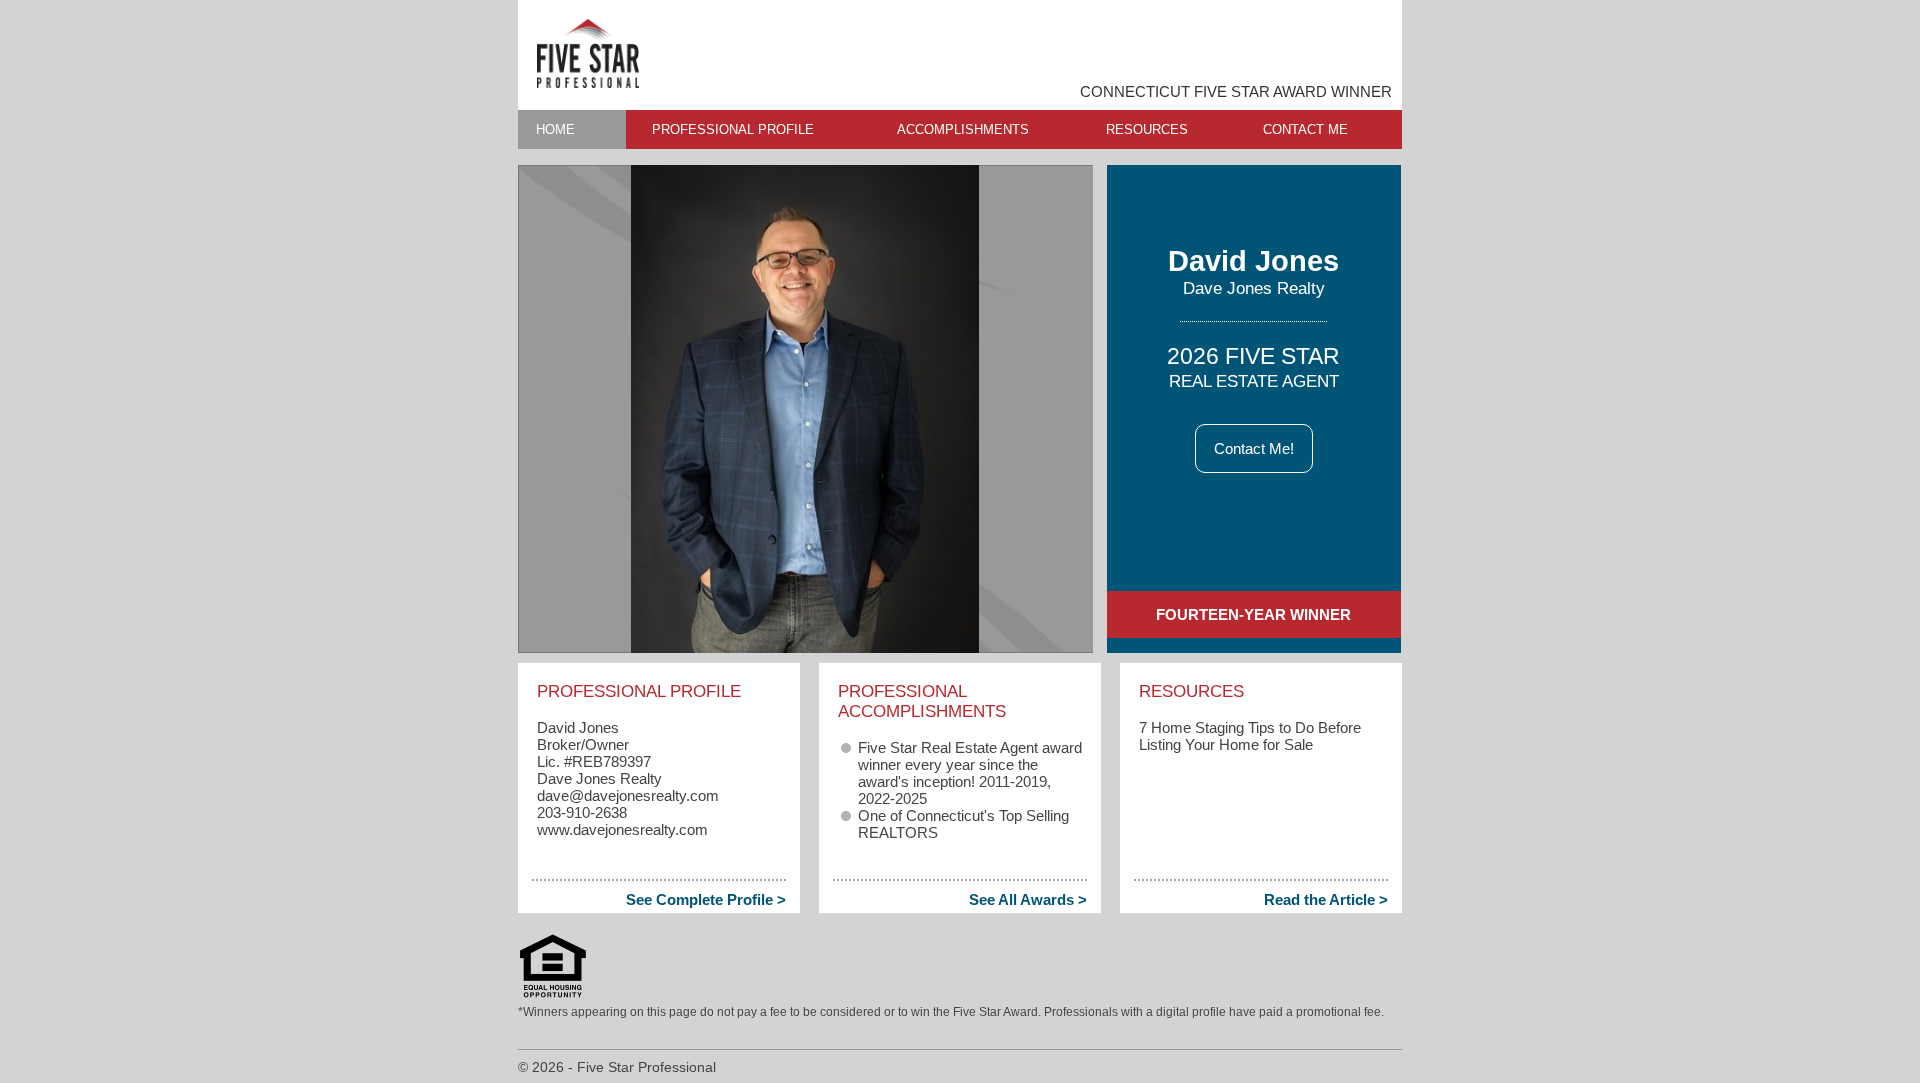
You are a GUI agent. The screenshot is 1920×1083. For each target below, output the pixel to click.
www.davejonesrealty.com (622, 829)
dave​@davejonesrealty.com (628, 795)
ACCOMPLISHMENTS (963, 129)
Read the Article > (1326, 899)
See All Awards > (1028, 899)
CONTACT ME (1305, 129)
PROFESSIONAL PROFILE (733, 129)
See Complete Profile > (706, 899)
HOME (555, 129)
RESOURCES (1147, 129)
